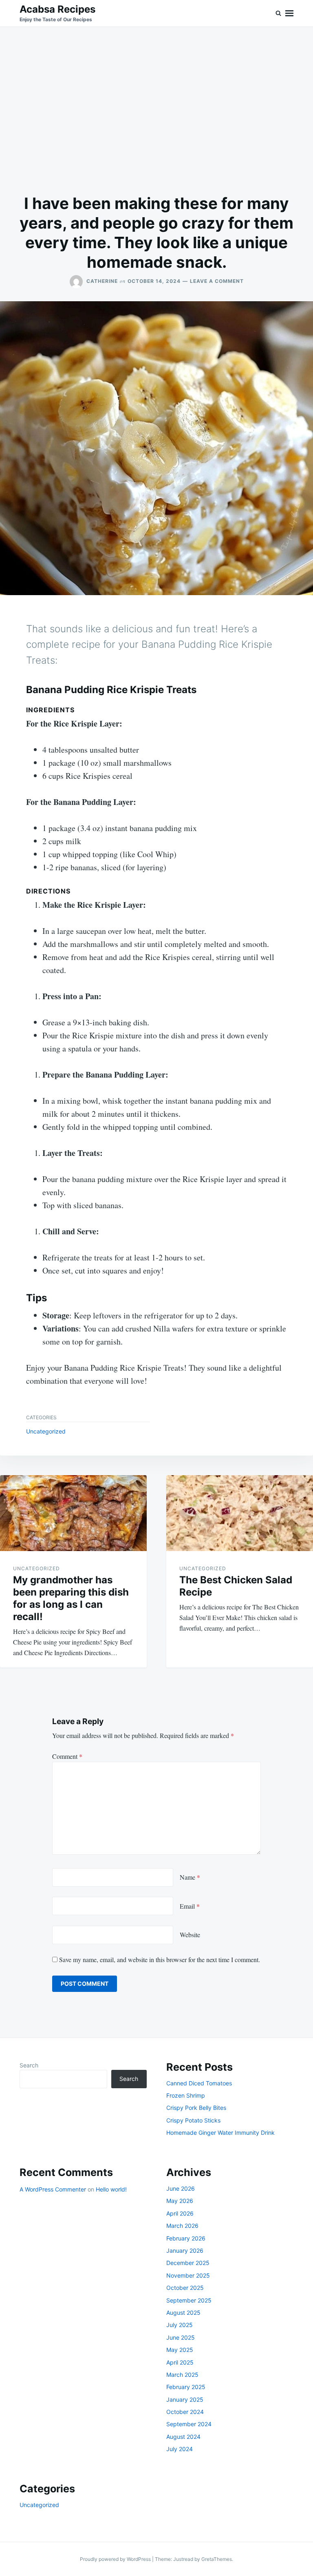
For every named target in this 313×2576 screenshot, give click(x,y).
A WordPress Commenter (53, 2189)
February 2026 (186, 2238)
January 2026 (185, 2250)
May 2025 (180, 2350)
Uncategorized (46, 1431)
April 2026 (180, 2213)
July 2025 (180, 2325)
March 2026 (182, 2226)
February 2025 (186, 2387)
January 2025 (185, 2399)
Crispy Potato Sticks (193, 2120)
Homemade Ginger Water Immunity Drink (220, 2133)
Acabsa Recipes (57, 9)
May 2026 (180, 2201)
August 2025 (183, 2313)
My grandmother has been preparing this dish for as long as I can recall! (71, 1598)
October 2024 (185, 2412)
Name (190, 1877)
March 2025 (182, 2375)
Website (190, 1935)
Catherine (102, 281)
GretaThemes (217, 2559)
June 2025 (181, 2337)
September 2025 (189, 2300)
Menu (289, 13)
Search (29, 2065)
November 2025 (188, 2275)
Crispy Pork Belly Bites (196, 2108)
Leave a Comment (217, 281)
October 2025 (185, 2288)
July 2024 (180, 2449)
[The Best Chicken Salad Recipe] (240, 1513)
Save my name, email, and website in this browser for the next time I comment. (160, 1959)
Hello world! (111, 2189)
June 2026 (181, 2188)
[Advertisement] (156, 110)
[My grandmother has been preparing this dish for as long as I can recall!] (73, 1513)
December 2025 (188, 2263)
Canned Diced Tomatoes (199, 2083)
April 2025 (180, 2362)
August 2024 (183, 2437)
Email (190, 1906)
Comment (67, 1756)
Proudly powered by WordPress (116, 2559)
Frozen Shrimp (186, 2095)
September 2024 (189, 2424)
